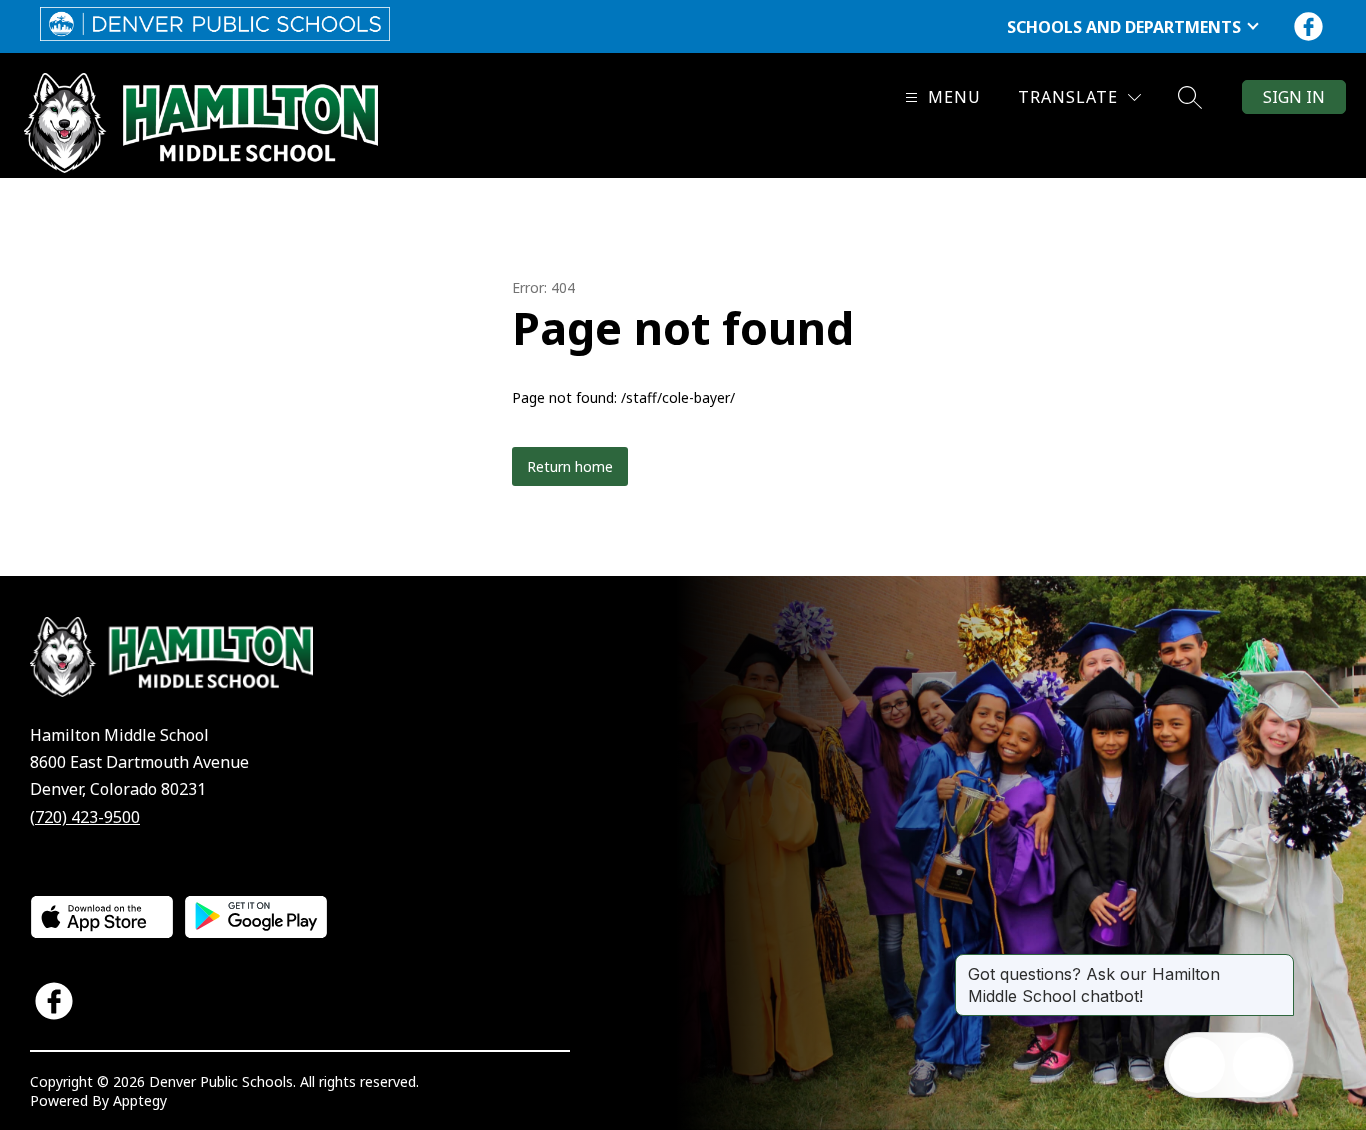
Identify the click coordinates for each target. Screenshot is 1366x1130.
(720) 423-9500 (85, 817)
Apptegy (140, 1100)
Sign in (1294, 97)
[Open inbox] (1197, 1065)
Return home (570, 466)
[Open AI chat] (1261, 1065)
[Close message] (1278, 964)
